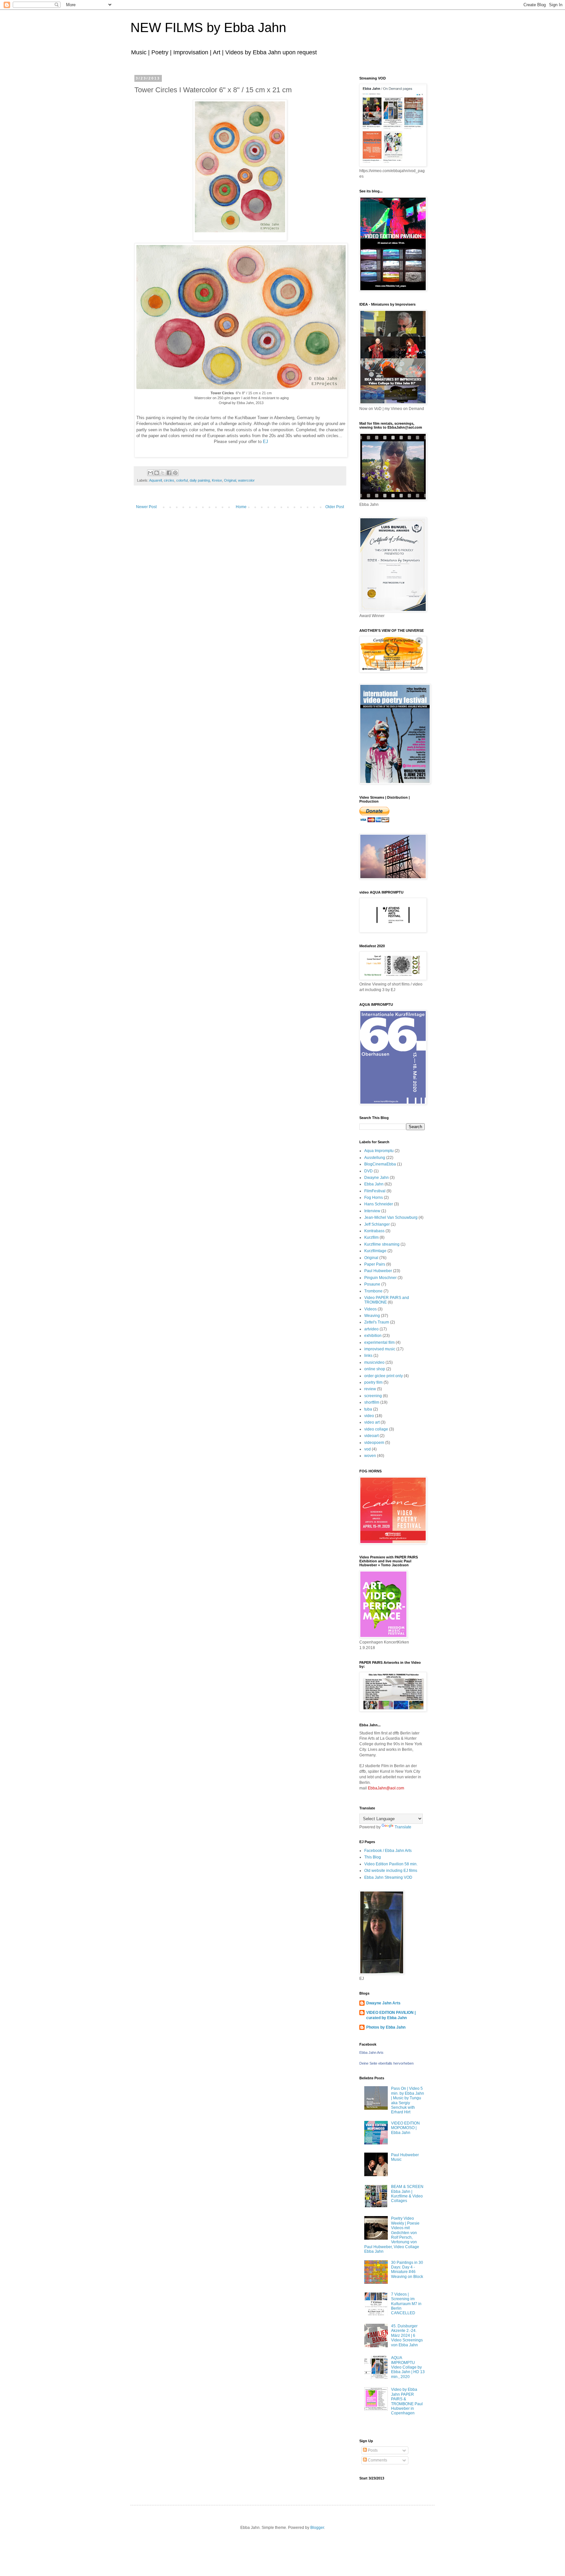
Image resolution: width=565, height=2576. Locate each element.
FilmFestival (375, 1191)
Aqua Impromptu (379, 1151)
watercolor (246, 480)
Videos (370, 1309)
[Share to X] (163, 473)
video (369, 1416)
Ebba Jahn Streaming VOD (388, 1877)
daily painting (200, 480)
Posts (372, 2450)
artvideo (371, 1329)
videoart (371, 1436)
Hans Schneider (379, 1204)
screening (373, 1396)
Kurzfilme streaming (382, 1244)
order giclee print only (384, 1376)
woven (370, 1456)
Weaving (372, 1316)
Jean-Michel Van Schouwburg (391, 1217)
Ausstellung (375, 1158)
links (368, 1356)
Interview (372, 1211)
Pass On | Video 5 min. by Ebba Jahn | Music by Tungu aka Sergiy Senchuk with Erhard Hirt (408, 2100)
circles (169, 480)
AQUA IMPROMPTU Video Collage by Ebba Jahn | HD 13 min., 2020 (408, 2367)
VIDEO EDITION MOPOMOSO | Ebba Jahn (405, 2128)
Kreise (217, 480)
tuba (368, 1409)
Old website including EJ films (391, 1871)
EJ (265, 442)
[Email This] (150, 473)
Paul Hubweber (378, 1271)
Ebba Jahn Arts (371, 2052)
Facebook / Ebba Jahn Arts (388, 1851)
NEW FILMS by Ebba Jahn (208, 27)
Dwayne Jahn (377, 1178)
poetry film (373, 1382)
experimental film (379, 1342)
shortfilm (372, 1402)
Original (230, 480)
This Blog (373, 1857)
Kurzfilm (371, 1237)
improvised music (380, 1349)
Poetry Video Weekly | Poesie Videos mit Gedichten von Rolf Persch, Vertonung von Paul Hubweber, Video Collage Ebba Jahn (392, 2235)
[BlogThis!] (157, 473)
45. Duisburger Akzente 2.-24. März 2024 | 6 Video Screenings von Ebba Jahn (407, 2336)
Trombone (373, 1291)
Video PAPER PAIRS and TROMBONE (387, 1300)
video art (372, 1422)
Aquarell (155, 480)
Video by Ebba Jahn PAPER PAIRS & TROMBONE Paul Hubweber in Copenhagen (407, 2401)
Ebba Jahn (374, 1184)
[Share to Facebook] (169, 473)
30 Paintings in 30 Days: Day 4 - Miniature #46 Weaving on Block (407, 2270)
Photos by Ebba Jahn (386, 2027)
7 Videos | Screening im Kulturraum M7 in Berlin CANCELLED (406, 2304)
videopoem (374, 1443)
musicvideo (374, 1362)
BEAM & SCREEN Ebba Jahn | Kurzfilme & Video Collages (407, 2194)
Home (241, 507)
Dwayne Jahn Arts (383, 2003)
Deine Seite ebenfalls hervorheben (386, 2063)
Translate (403, 1827)
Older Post (335, 507)
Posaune (372, 1284)
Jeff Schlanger (377, 1224)
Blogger (317, 2528)
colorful (182, 480)
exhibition (373, 1336)
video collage (376, 1429)
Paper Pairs (375, 1264)
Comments (377, 2460)
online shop (375, 1369)
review (370, 1389)
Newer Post (146, 507)
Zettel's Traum (377, 1322)
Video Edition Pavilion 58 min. (391, 1864)
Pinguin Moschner (380, 1278)
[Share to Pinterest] (175, 473)
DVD (368, 1171)
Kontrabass (374, 1231)
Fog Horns (374, 1198)
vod (368, 1449)
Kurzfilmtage (375, 1251)
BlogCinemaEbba (380, 1164)
